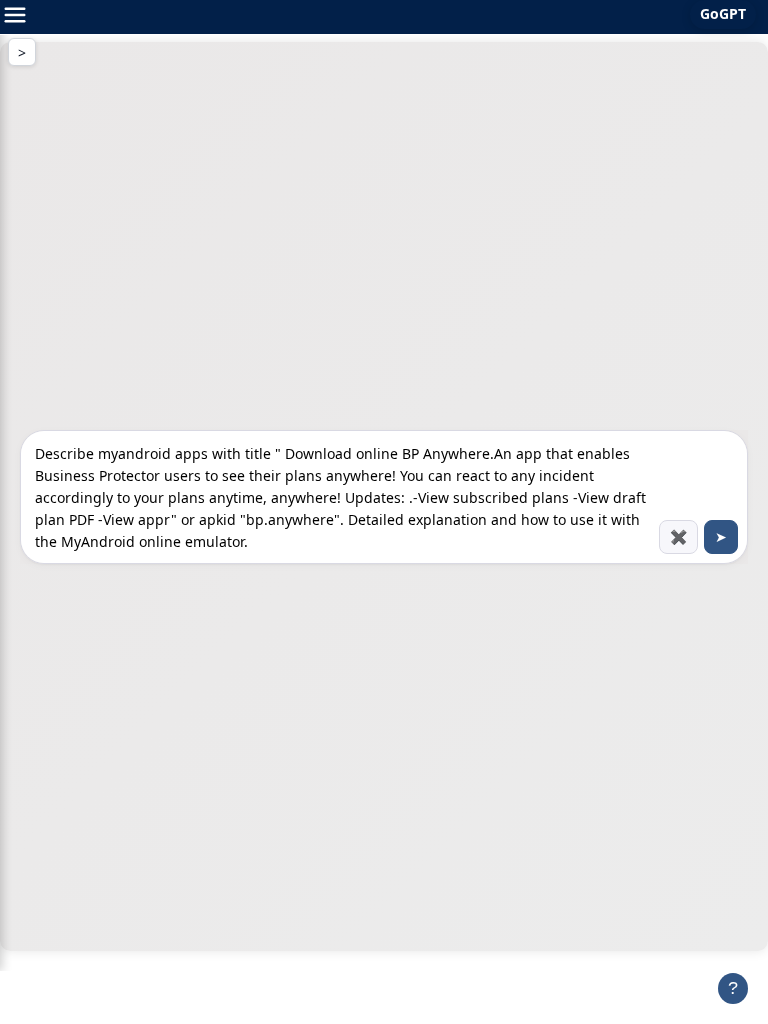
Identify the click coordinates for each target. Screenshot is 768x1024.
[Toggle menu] (15, 17)
